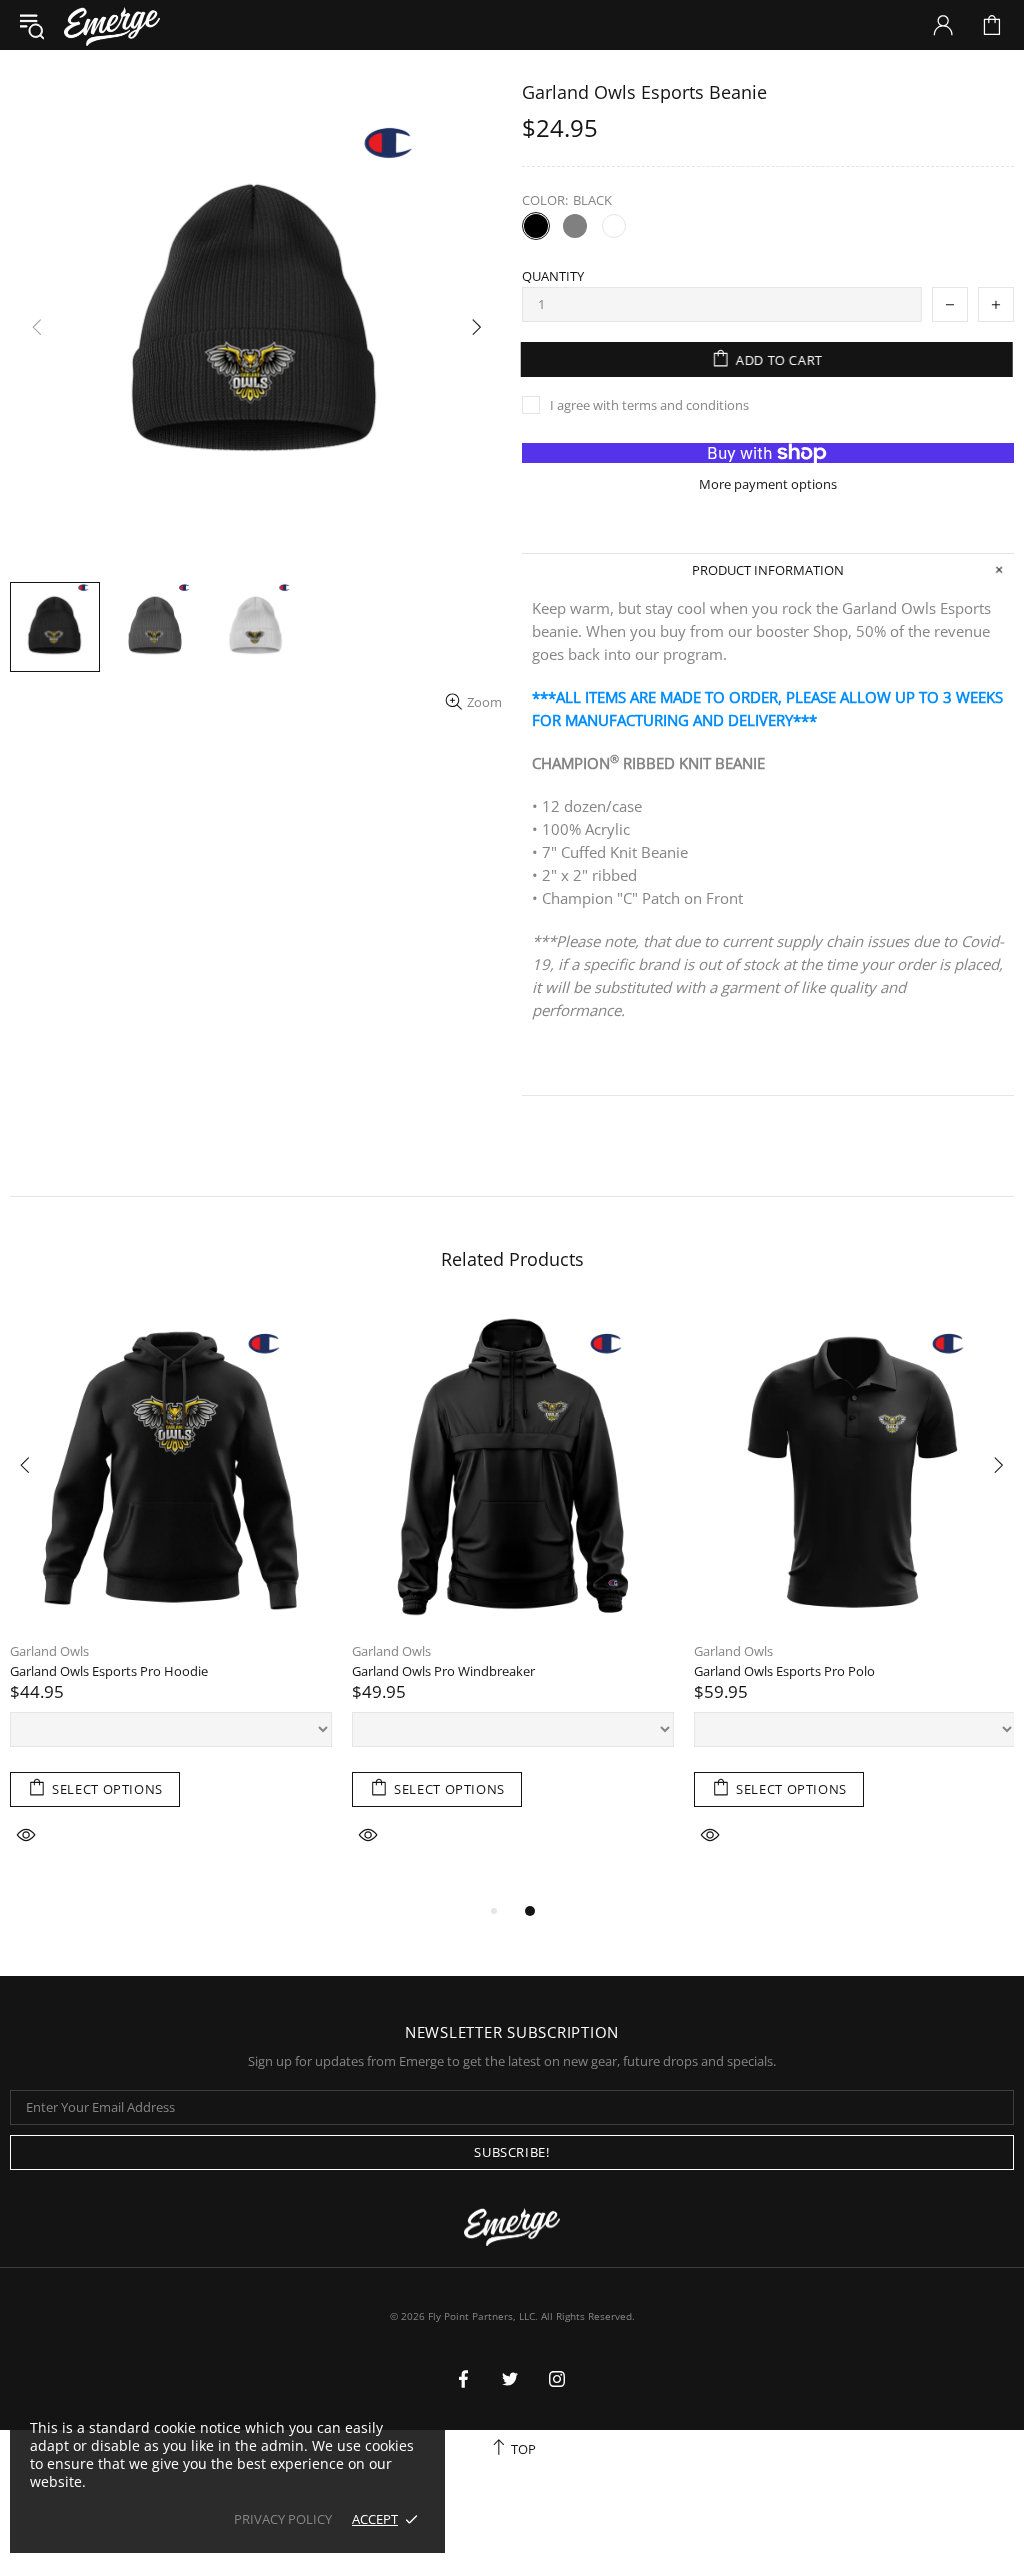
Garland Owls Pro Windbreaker (443, 1671)
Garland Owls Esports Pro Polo (784, 1671)
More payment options (768, 484)
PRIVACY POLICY (283, 2519)
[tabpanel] (171, 1602)
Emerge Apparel (112, 24)
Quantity (553, 276)
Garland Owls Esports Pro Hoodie (109, 1671)
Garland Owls (49, 1651)
